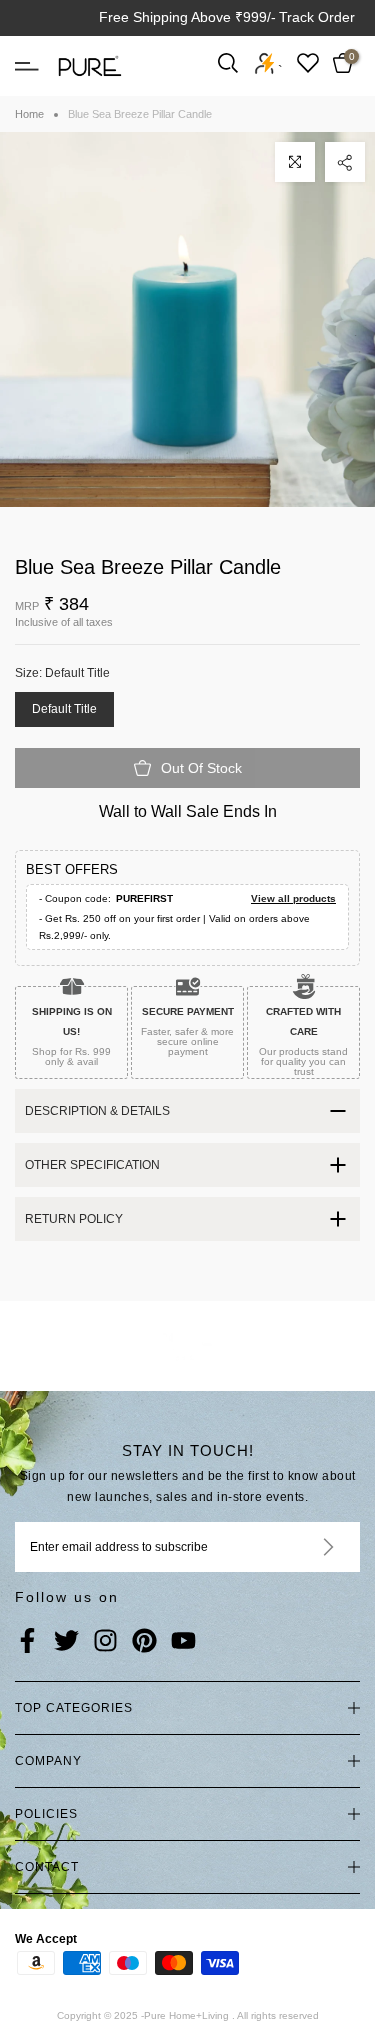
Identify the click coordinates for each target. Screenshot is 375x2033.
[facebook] (27, 1642)
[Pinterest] (144, 1642)
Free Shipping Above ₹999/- (187, 17)
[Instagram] (105, 1642)
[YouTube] (183, 1642)
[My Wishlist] (308, 62)
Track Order (317, 17)
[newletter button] (304, 1547)
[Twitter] (66, 1642)
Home (29, 114)
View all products (293, 898)
